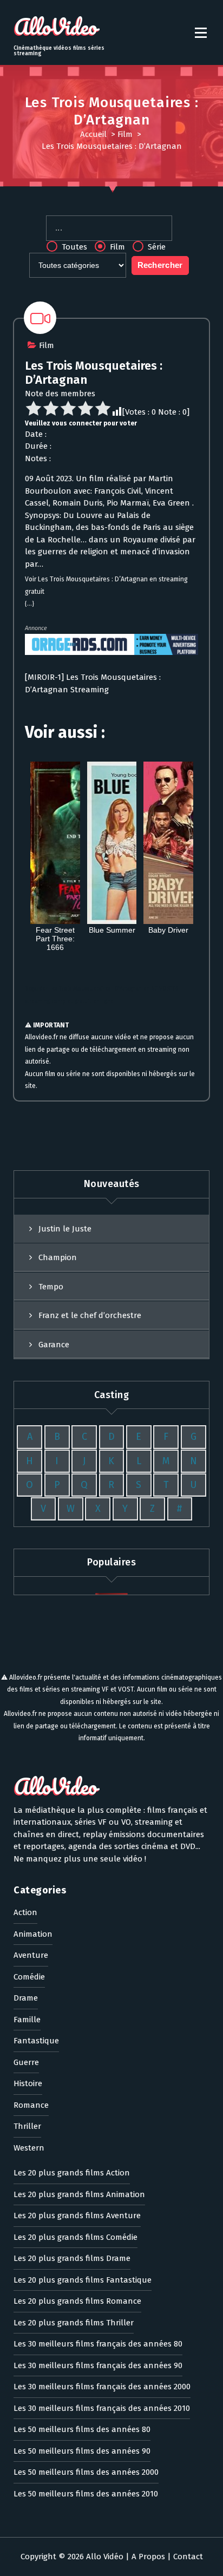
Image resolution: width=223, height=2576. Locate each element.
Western (29, 2148)
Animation (33, 1934)
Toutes (73, 247)
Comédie (29, 1977)
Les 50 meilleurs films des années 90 (82, 2451)
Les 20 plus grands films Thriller (74, 2323)
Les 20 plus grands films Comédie (76, 2237)
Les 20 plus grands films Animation (79, 2194)
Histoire (28, 2083)
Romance (31, 2105)
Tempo (51, 1287)
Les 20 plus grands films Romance (77, 2301)
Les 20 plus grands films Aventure (77, 2216)
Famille (27, 2020)
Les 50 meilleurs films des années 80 (82, 2429)
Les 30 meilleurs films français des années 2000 (102, 2387)
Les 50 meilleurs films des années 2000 (86, 2472)
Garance (54, 1345)
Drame (26, 1998)
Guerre (26, 2062)
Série (156, 247)
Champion (58, 1257)
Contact (188, 2557)
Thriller (27, 2126)
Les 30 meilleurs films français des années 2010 (102, 2408)
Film (125, 134)
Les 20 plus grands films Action (72, 2173)
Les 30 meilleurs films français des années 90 (98, 2365)
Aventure (31, 1955)
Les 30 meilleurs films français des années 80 (98, 2344)
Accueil (93, 134)
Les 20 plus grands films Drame (72, 2258)
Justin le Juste (65, 1229)
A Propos (148, 2557)
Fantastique (36, 2041)
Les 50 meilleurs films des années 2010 (86, 2494)
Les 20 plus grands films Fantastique (83, 2280)
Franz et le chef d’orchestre (90, 1315)
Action (25, 1912)
